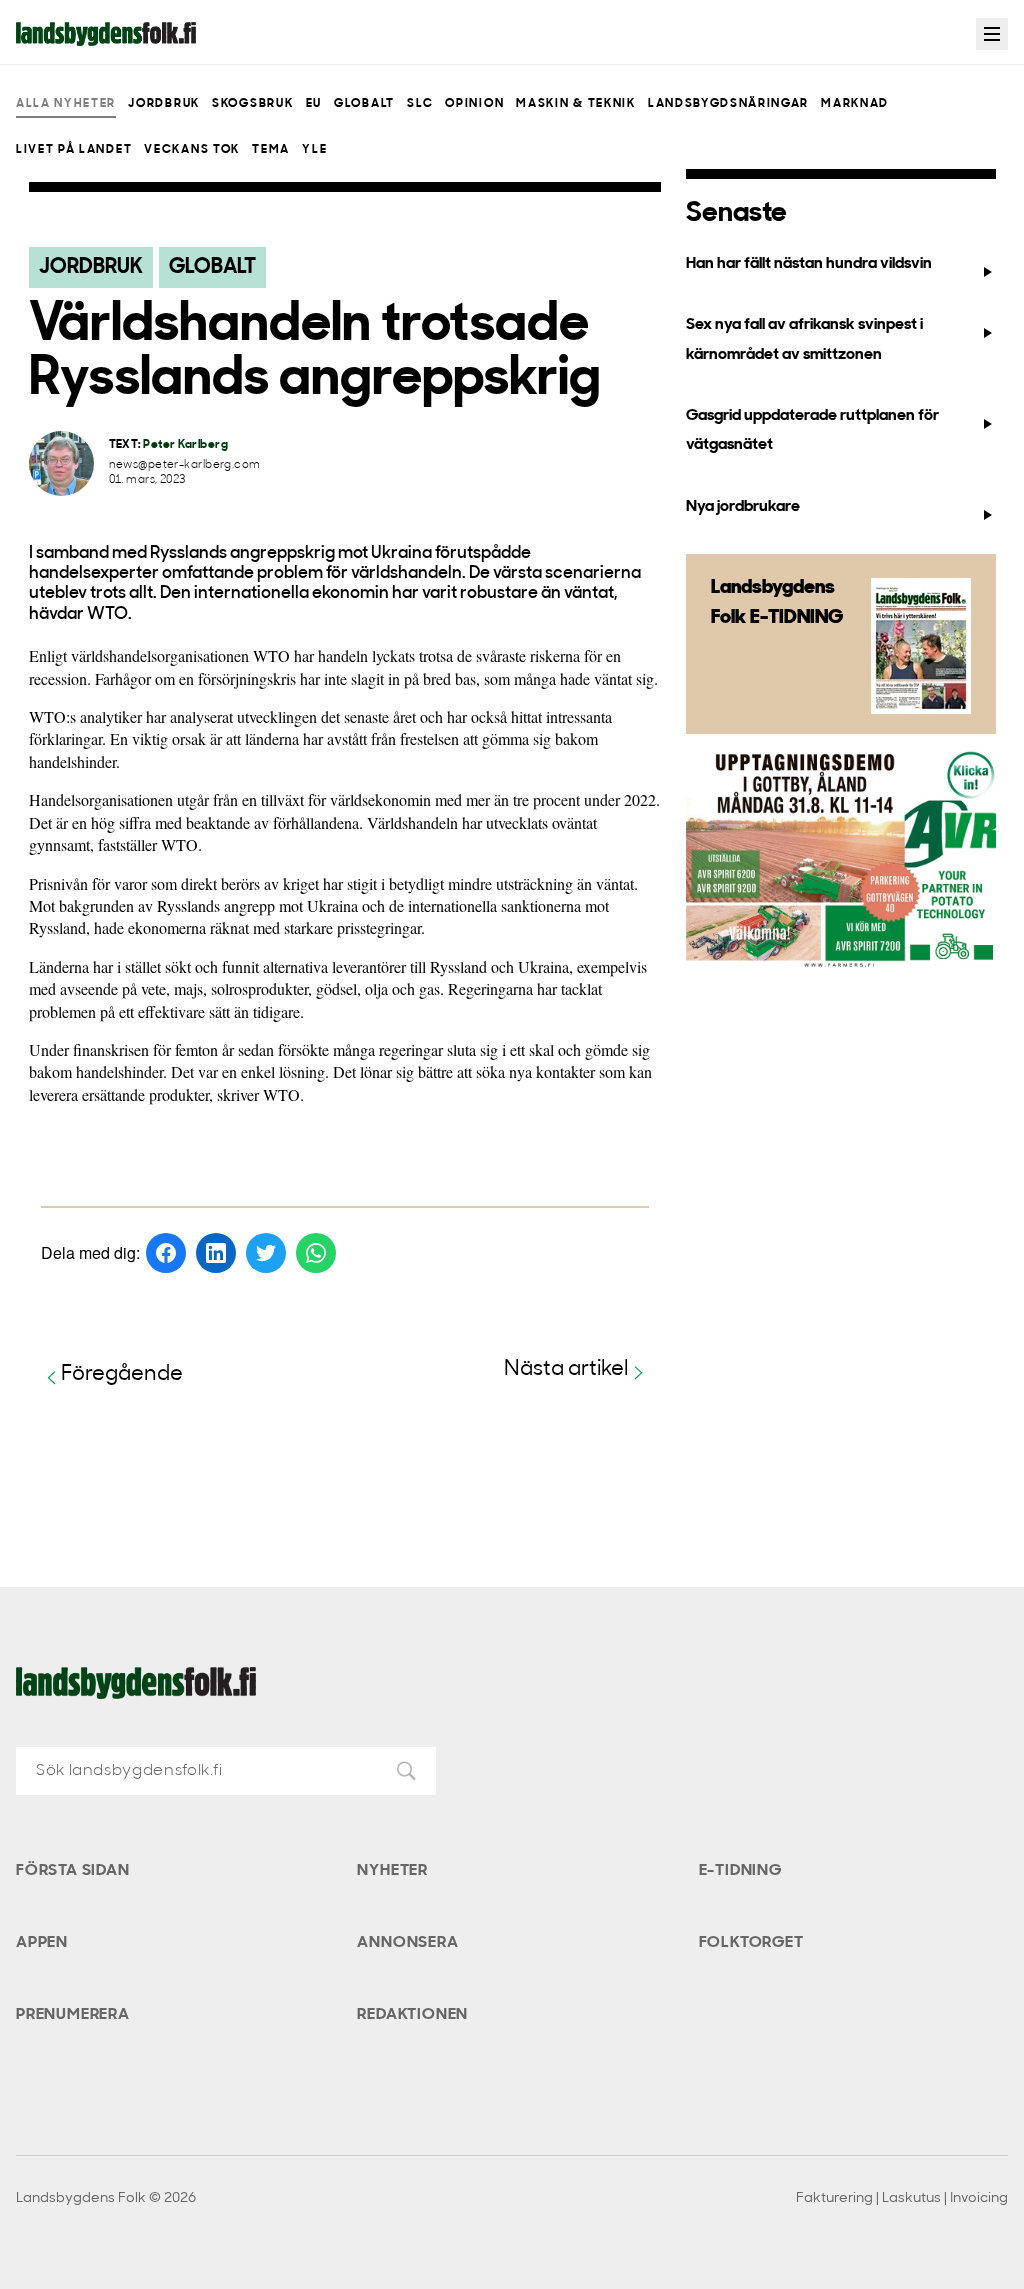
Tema (271, 150)
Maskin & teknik (575, 104)
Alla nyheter (66, 104)
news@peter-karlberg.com (185, 465)
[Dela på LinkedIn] (216, 1253)
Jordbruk (163, 104)
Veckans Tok (191, 150)
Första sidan (73, 1871)
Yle (314, 150)
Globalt (364, 104)
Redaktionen (412, 2015)
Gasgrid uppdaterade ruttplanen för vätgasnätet (812, 430)
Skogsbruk (252, 104)
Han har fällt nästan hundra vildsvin (809, 264)
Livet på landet (74, 150)
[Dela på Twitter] (266, 1253)
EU (314, 104)
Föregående (122, 1374)
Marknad (855, 104)
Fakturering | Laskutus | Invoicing (902, 2198)
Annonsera (407, 1943)
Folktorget (751, 1943)
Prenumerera (73, 2015)
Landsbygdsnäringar (728, 104)
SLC (420, 104)
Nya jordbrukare (743, 507)
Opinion (474, 104)
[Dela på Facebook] (166, 1253)
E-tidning (740, 1871)
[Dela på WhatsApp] (316, 1253)
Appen (42, 1943)
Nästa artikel (566, 1369)
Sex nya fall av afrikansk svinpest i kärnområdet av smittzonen (804, 339)
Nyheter (392, 1871)
